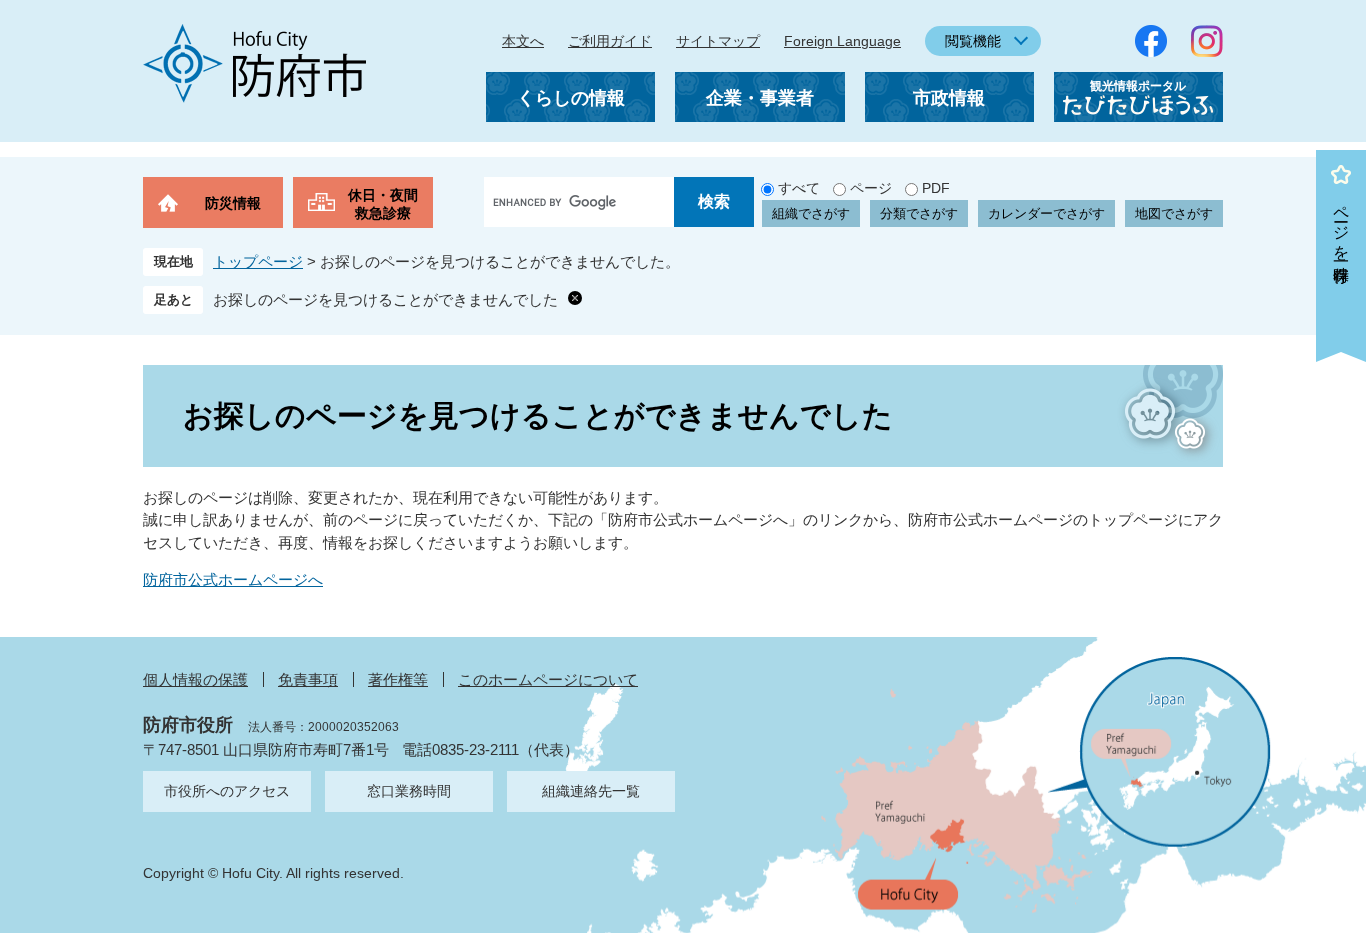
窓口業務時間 (409, 791)
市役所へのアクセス (227, 791)
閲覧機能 (973, 41)
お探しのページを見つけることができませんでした (385, 299)
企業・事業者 (760, 98)
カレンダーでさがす (1046, 213)
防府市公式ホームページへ (233, 579)
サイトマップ (718, 41)
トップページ (258, 261)
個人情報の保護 (195, 679)
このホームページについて (548, 679)
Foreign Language (842, 41)
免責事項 (308, 679)
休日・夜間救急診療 (383, 204)
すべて (799, 188)
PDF (936, 188)
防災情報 (233, 203)
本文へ (523, 41)
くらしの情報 (571, 98)
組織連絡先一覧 (591, 791)
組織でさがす (811, 213)
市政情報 (949, 98)
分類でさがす (919, 213)
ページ (871, 188)
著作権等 (398, 679)
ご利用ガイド (610, 41)
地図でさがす (1174, 213)
